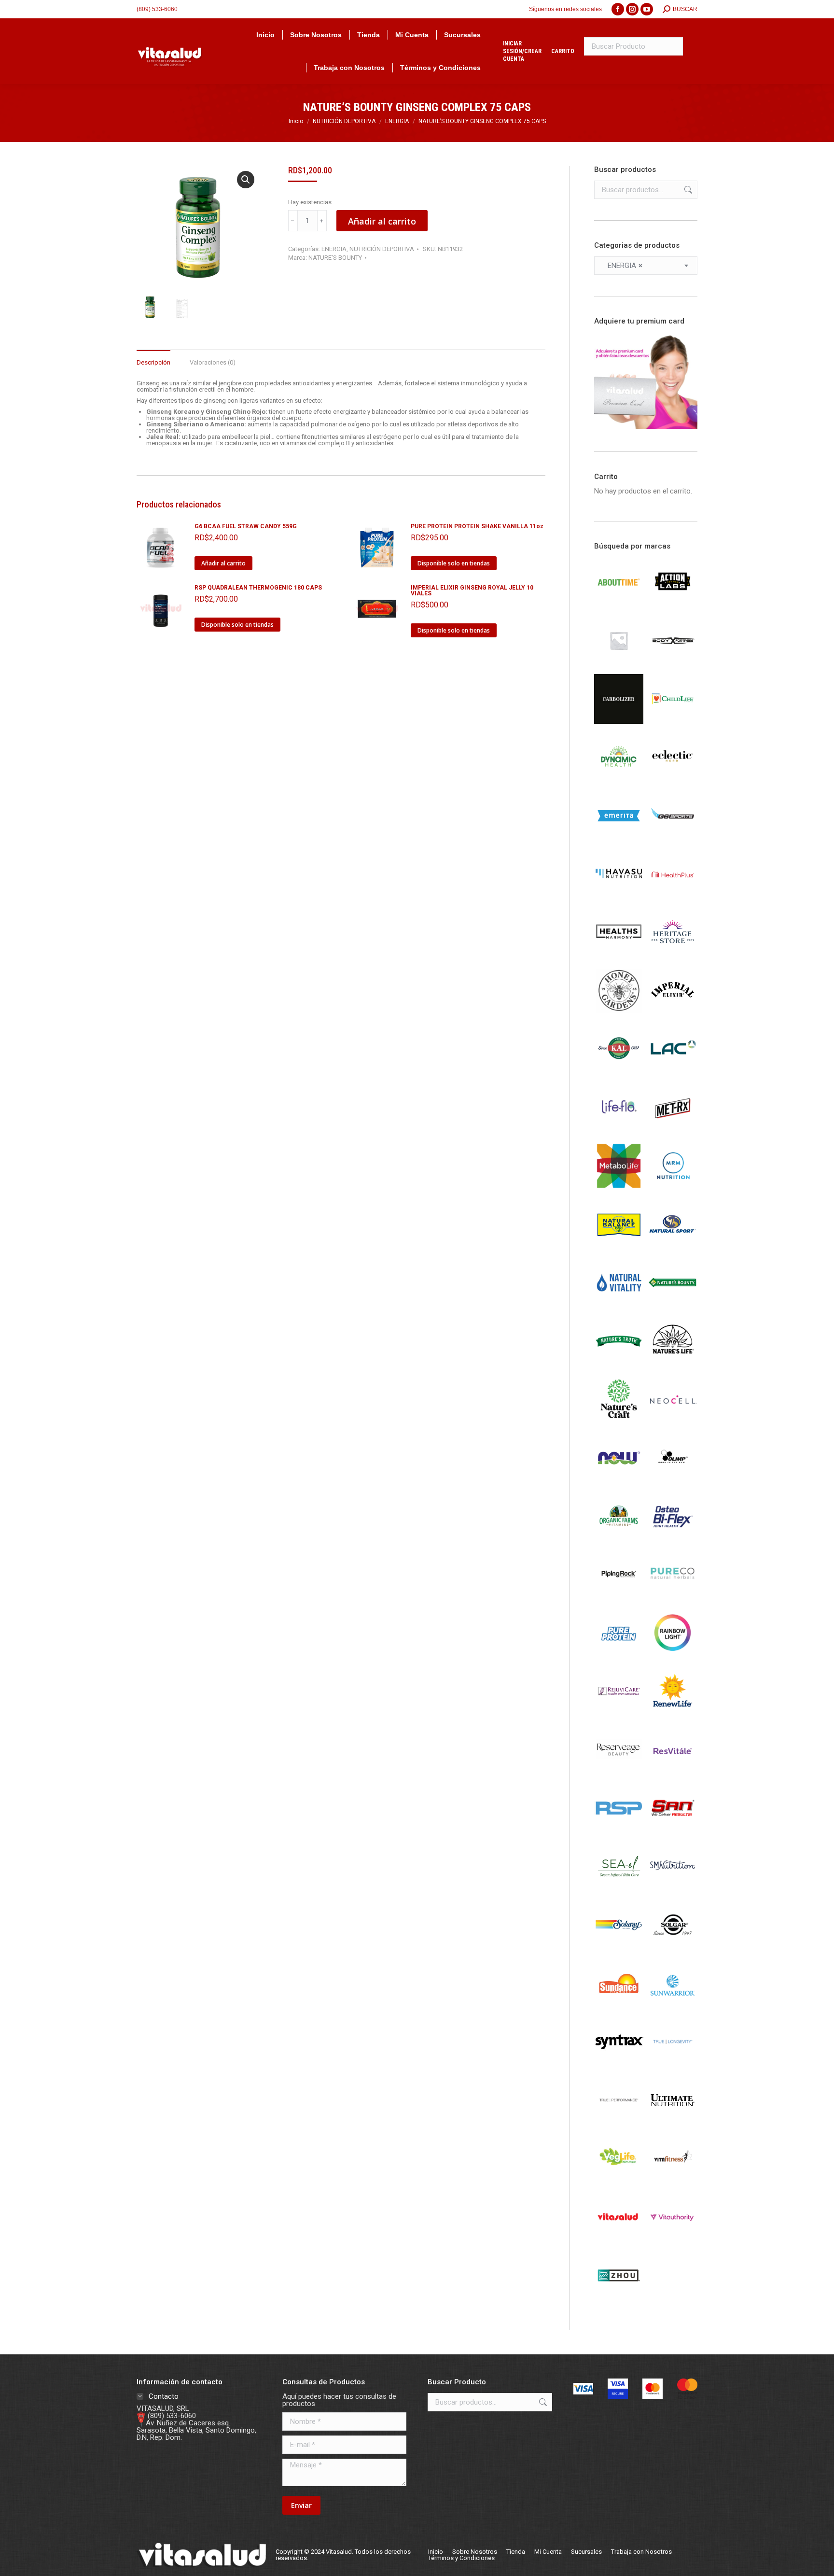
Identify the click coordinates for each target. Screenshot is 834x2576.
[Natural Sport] (673, 1247)
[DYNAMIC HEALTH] (619, 780)
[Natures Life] (673, 1364)
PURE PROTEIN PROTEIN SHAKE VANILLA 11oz (477, 526)
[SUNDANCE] (619, 2006)
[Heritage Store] (673, 955)
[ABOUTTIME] (619, 605)
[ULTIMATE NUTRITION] (673, 2123)
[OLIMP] (673, 1480)
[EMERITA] (619, 838)
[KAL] (619, 1071)
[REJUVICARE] (619, 1714)
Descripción (153, 362)
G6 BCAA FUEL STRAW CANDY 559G (246, 526)
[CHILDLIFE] (673, 721)
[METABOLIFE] (619, 1188)
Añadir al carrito (382, 221)
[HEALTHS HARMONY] (619, 955)
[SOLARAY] (619, 1947)
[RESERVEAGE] (619, 1772)
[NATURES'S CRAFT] (619, 1422)
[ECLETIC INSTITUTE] (673, 780)
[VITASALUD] (619, 2239)
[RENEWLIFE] (673, 1714)
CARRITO (563, 51)
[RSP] (619, 1830)
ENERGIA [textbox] (622, 266)
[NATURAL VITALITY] (619, 1305)
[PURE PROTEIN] (619, 1655)
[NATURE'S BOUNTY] (673, 1305)
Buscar (687, 190)
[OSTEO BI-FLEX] (673, 1539)
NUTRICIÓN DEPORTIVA (382, 249)
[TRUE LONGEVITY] (673, 2064)
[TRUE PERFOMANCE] (619, 2123)
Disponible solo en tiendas (454, 563)
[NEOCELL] (673, 1422)
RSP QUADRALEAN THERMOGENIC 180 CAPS (258, 588)
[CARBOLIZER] (619, 721)
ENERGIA (334, 249)
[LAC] (673, 1071)
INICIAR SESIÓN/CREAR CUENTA (522, 51)
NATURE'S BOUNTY (335, 258)
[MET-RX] (673, 1130)
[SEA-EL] (619, 1889)
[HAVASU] (619, 897)
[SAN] (673, 1830)
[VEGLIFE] (619, 2181)
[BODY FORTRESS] (673, 663)
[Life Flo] (619, 1130)
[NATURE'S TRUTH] (619, 1364)
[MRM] (673, 1188)
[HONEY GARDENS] (619, 1013)
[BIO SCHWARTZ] (619, 663)
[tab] (153, 358)
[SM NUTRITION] (673, 1889)
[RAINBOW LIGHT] (673, 1655)
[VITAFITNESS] (673, 2181)
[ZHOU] (619, 2298)
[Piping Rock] (619, 1597)
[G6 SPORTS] (673, 838)
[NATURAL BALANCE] (619, 1247)
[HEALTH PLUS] (673, 897)
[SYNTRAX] (619, 2064)
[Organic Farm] (619, 1539)
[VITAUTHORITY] (673, 2239)
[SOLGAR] (673, 1947)
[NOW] (619, 1480)
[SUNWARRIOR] (673, 2006)
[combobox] (646, 266)
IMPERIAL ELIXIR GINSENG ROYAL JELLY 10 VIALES (472, 591)
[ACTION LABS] (673, 605)
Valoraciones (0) (213, 362)
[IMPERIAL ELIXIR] (673, 1013)
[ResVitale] (673, 1772)
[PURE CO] (673, 1597)
